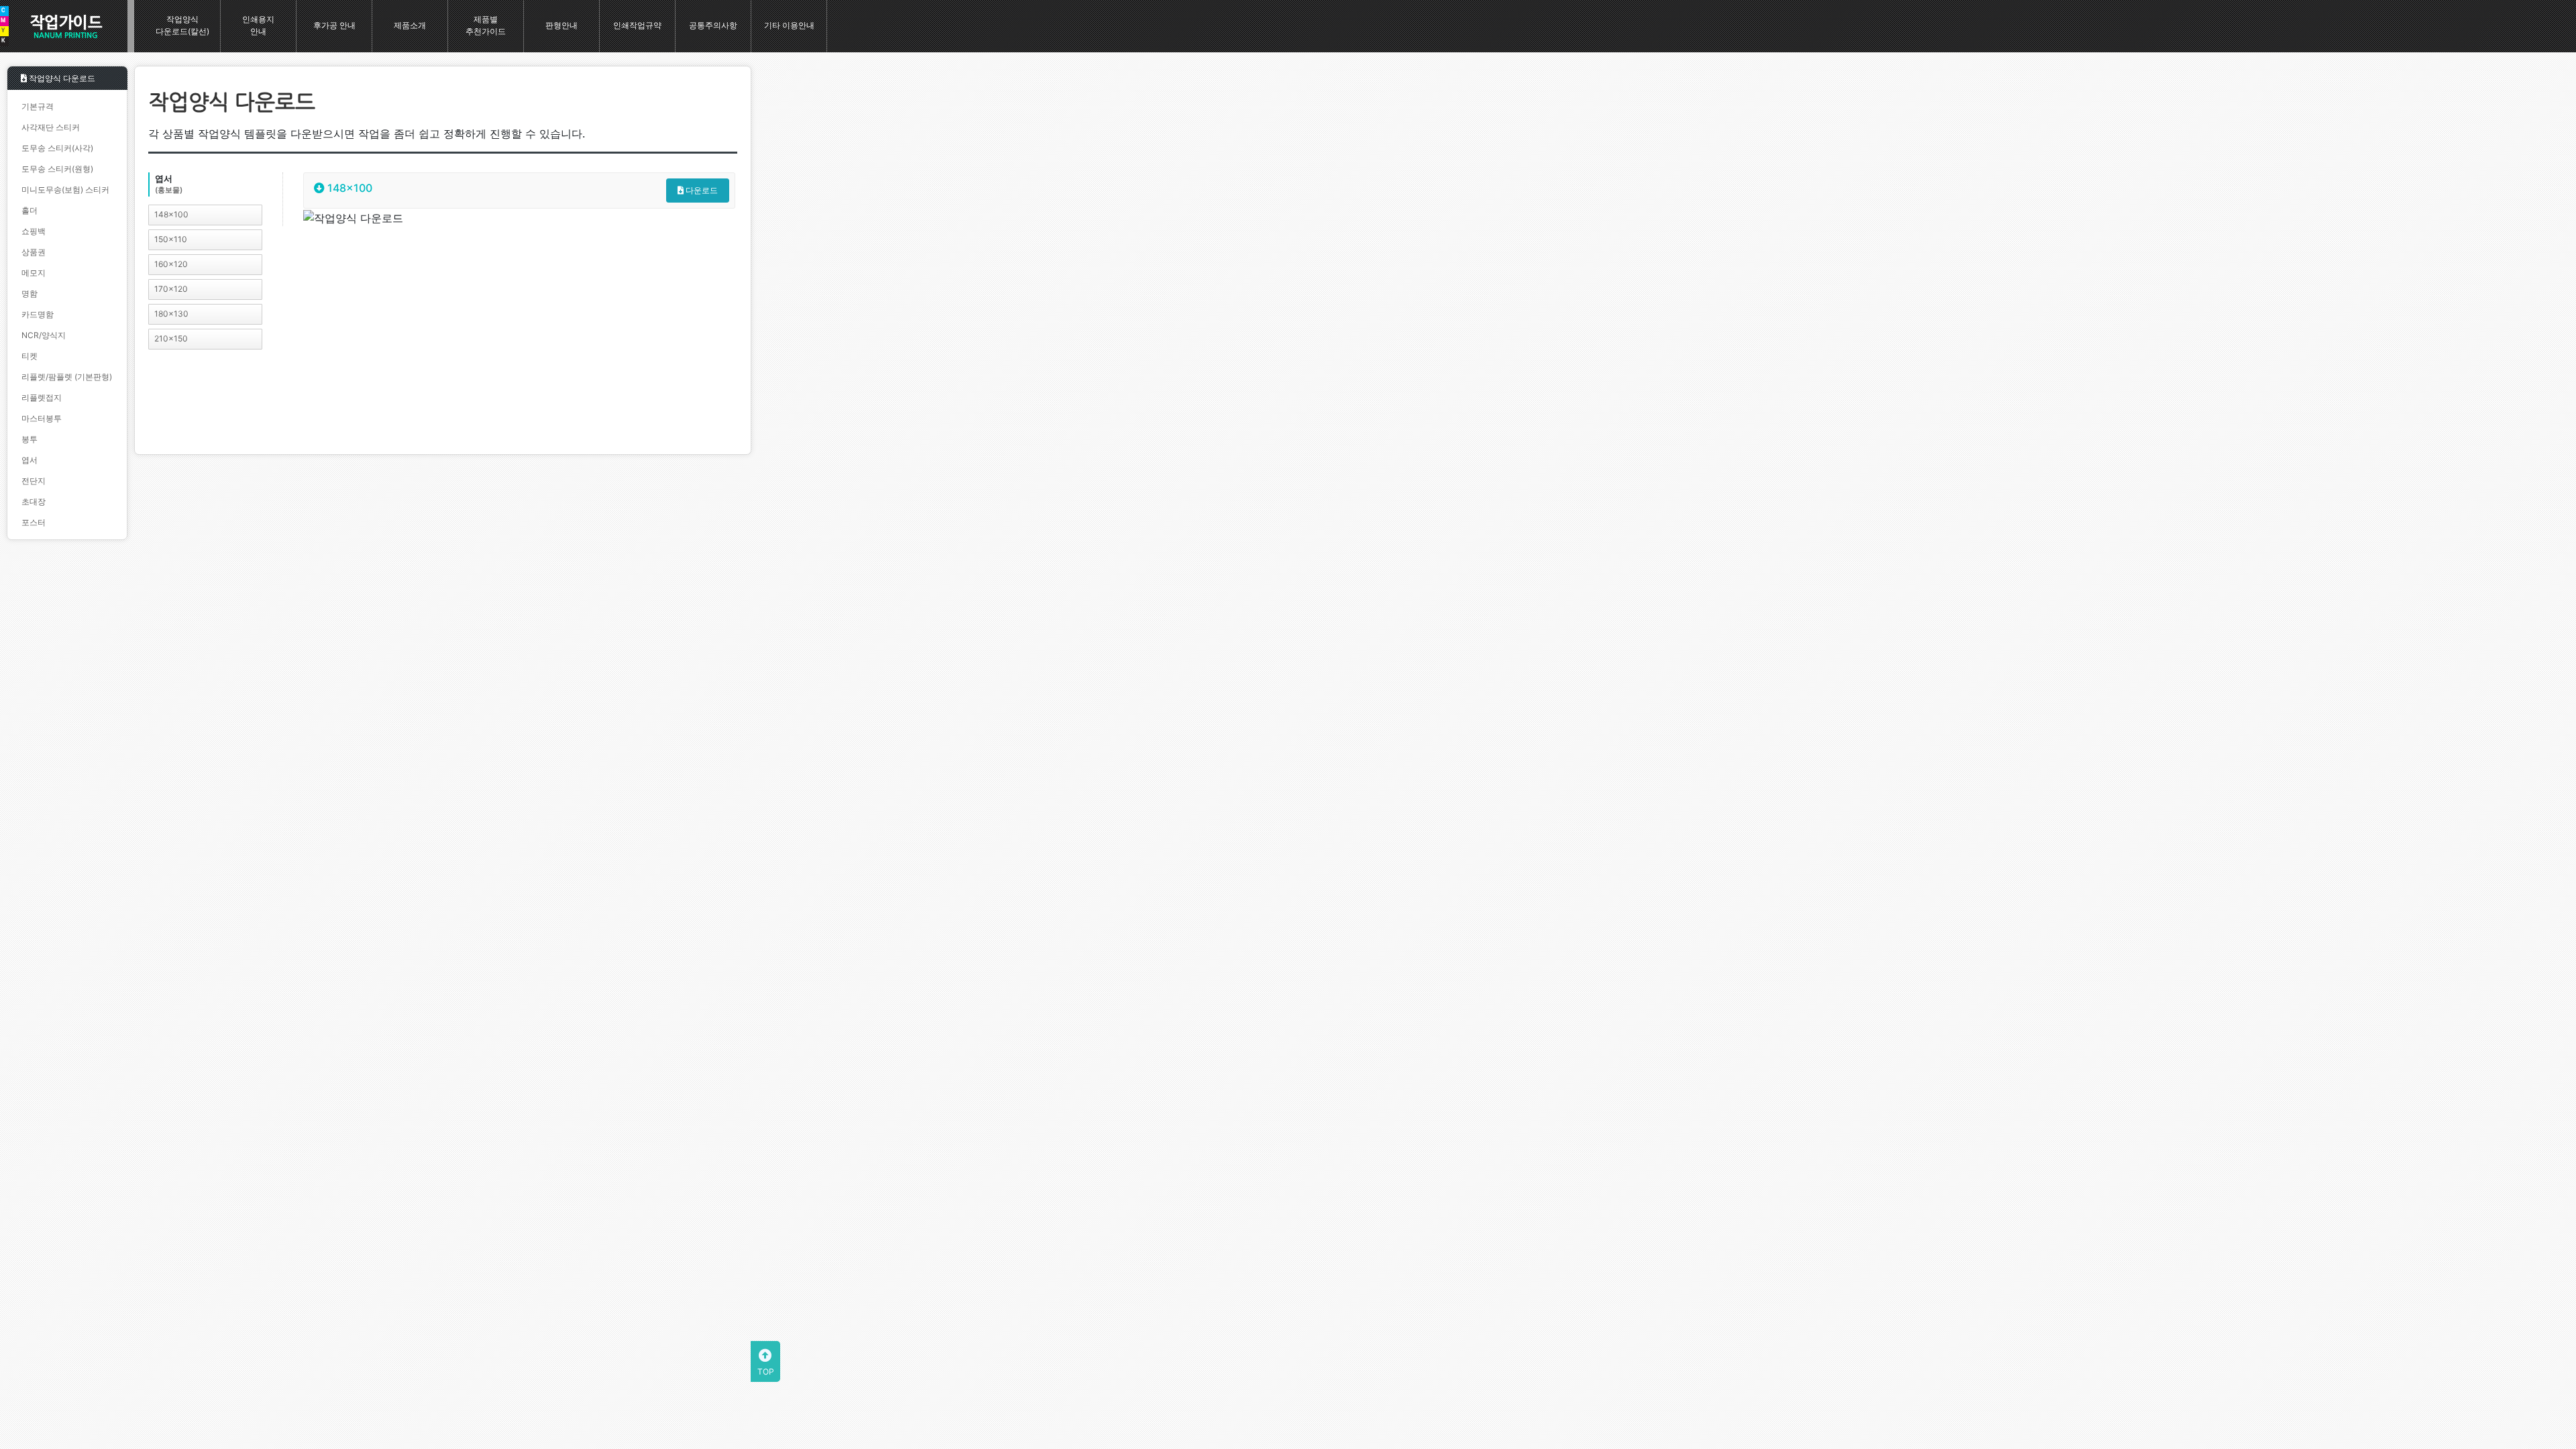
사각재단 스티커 (51, 127)
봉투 (30, 439)
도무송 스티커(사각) (57, 148)
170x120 (171, 289)
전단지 (34, 481)
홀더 (30, 210)
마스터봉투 (42, 418)
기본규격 (38, 106)
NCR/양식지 (44, 335)
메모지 (34, 273)
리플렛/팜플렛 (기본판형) (67, 377)
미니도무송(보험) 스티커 (65, 190)
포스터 (34, 522)
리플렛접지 (42, 397)
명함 (30, 293)
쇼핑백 (34, 231)
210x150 (171, 338)
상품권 (34, 252)
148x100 (171, 214)
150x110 (171, 239)
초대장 (34, 501)
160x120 (171, 264)
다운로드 (701, 190)
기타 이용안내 (789, 25)
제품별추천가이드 (486, 25)
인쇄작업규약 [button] (637, 25)
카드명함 (38, 314)
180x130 (171, 314)
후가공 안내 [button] (334, 25)
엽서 (30, 460)
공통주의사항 (713, 25)
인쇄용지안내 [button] (258, 25)
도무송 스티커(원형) (57, 169)
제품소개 (410, 25)
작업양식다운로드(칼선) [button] (182, 25)
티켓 (30, 356)
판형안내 (561, 25)
